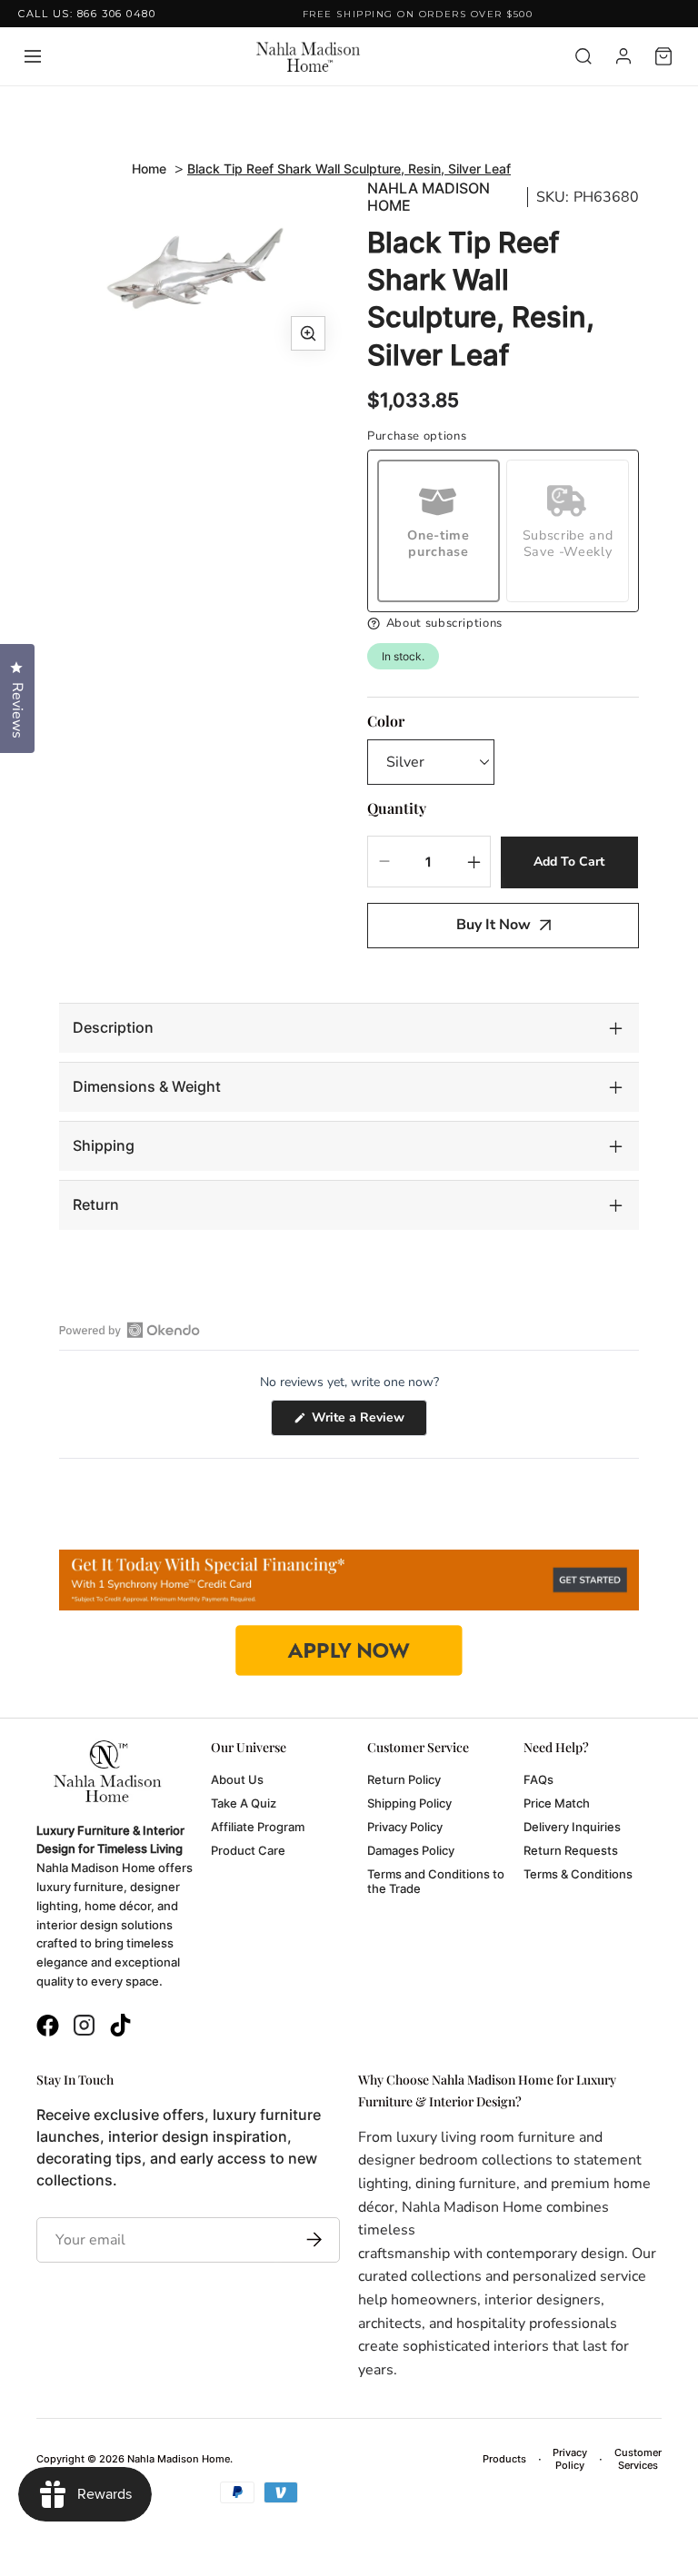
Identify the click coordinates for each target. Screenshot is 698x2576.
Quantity (397, 808)
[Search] (583, 56)
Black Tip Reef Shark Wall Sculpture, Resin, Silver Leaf (349, 168)
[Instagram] (84, 2028)
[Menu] (33, 56)
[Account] (623, 56)
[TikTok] (120, 2028)
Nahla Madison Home (429, 197)
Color (386, 721)
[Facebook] (48, 2028)
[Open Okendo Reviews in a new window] (130, 1330)
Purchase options (417, 436)
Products (504, 2459)
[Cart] (663, 56)
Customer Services (638, 2459)
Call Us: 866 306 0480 (87, 14)
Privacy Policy (570, 2459)
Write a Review (368, 1422)
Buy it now (494, 925)
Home (149, 168)
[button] (503, 624)
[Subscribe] (309, 2240)
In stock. (403, 656)
